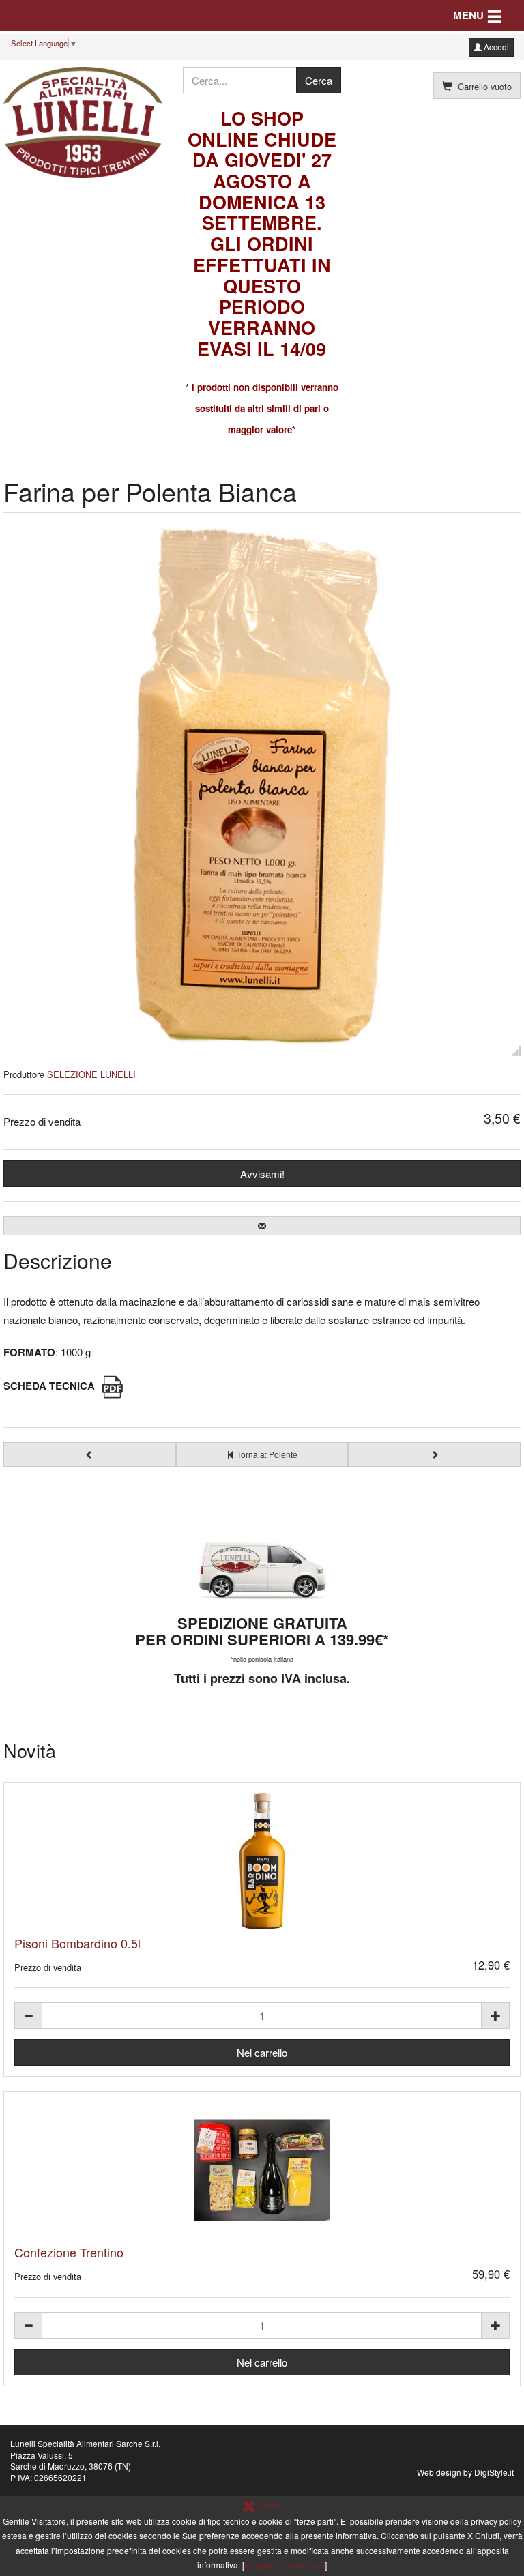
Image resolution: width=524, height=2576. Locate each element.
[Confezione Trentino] (262, 2170)
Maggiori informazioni (285, 2565)
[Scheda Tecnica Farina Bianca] (112, 1386)
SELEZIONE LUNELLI (91, 1074)
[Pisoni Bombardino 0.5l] (262, 1861)
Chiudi (270, 2505)
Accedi (495, 47)
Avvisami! (262, 1174)
